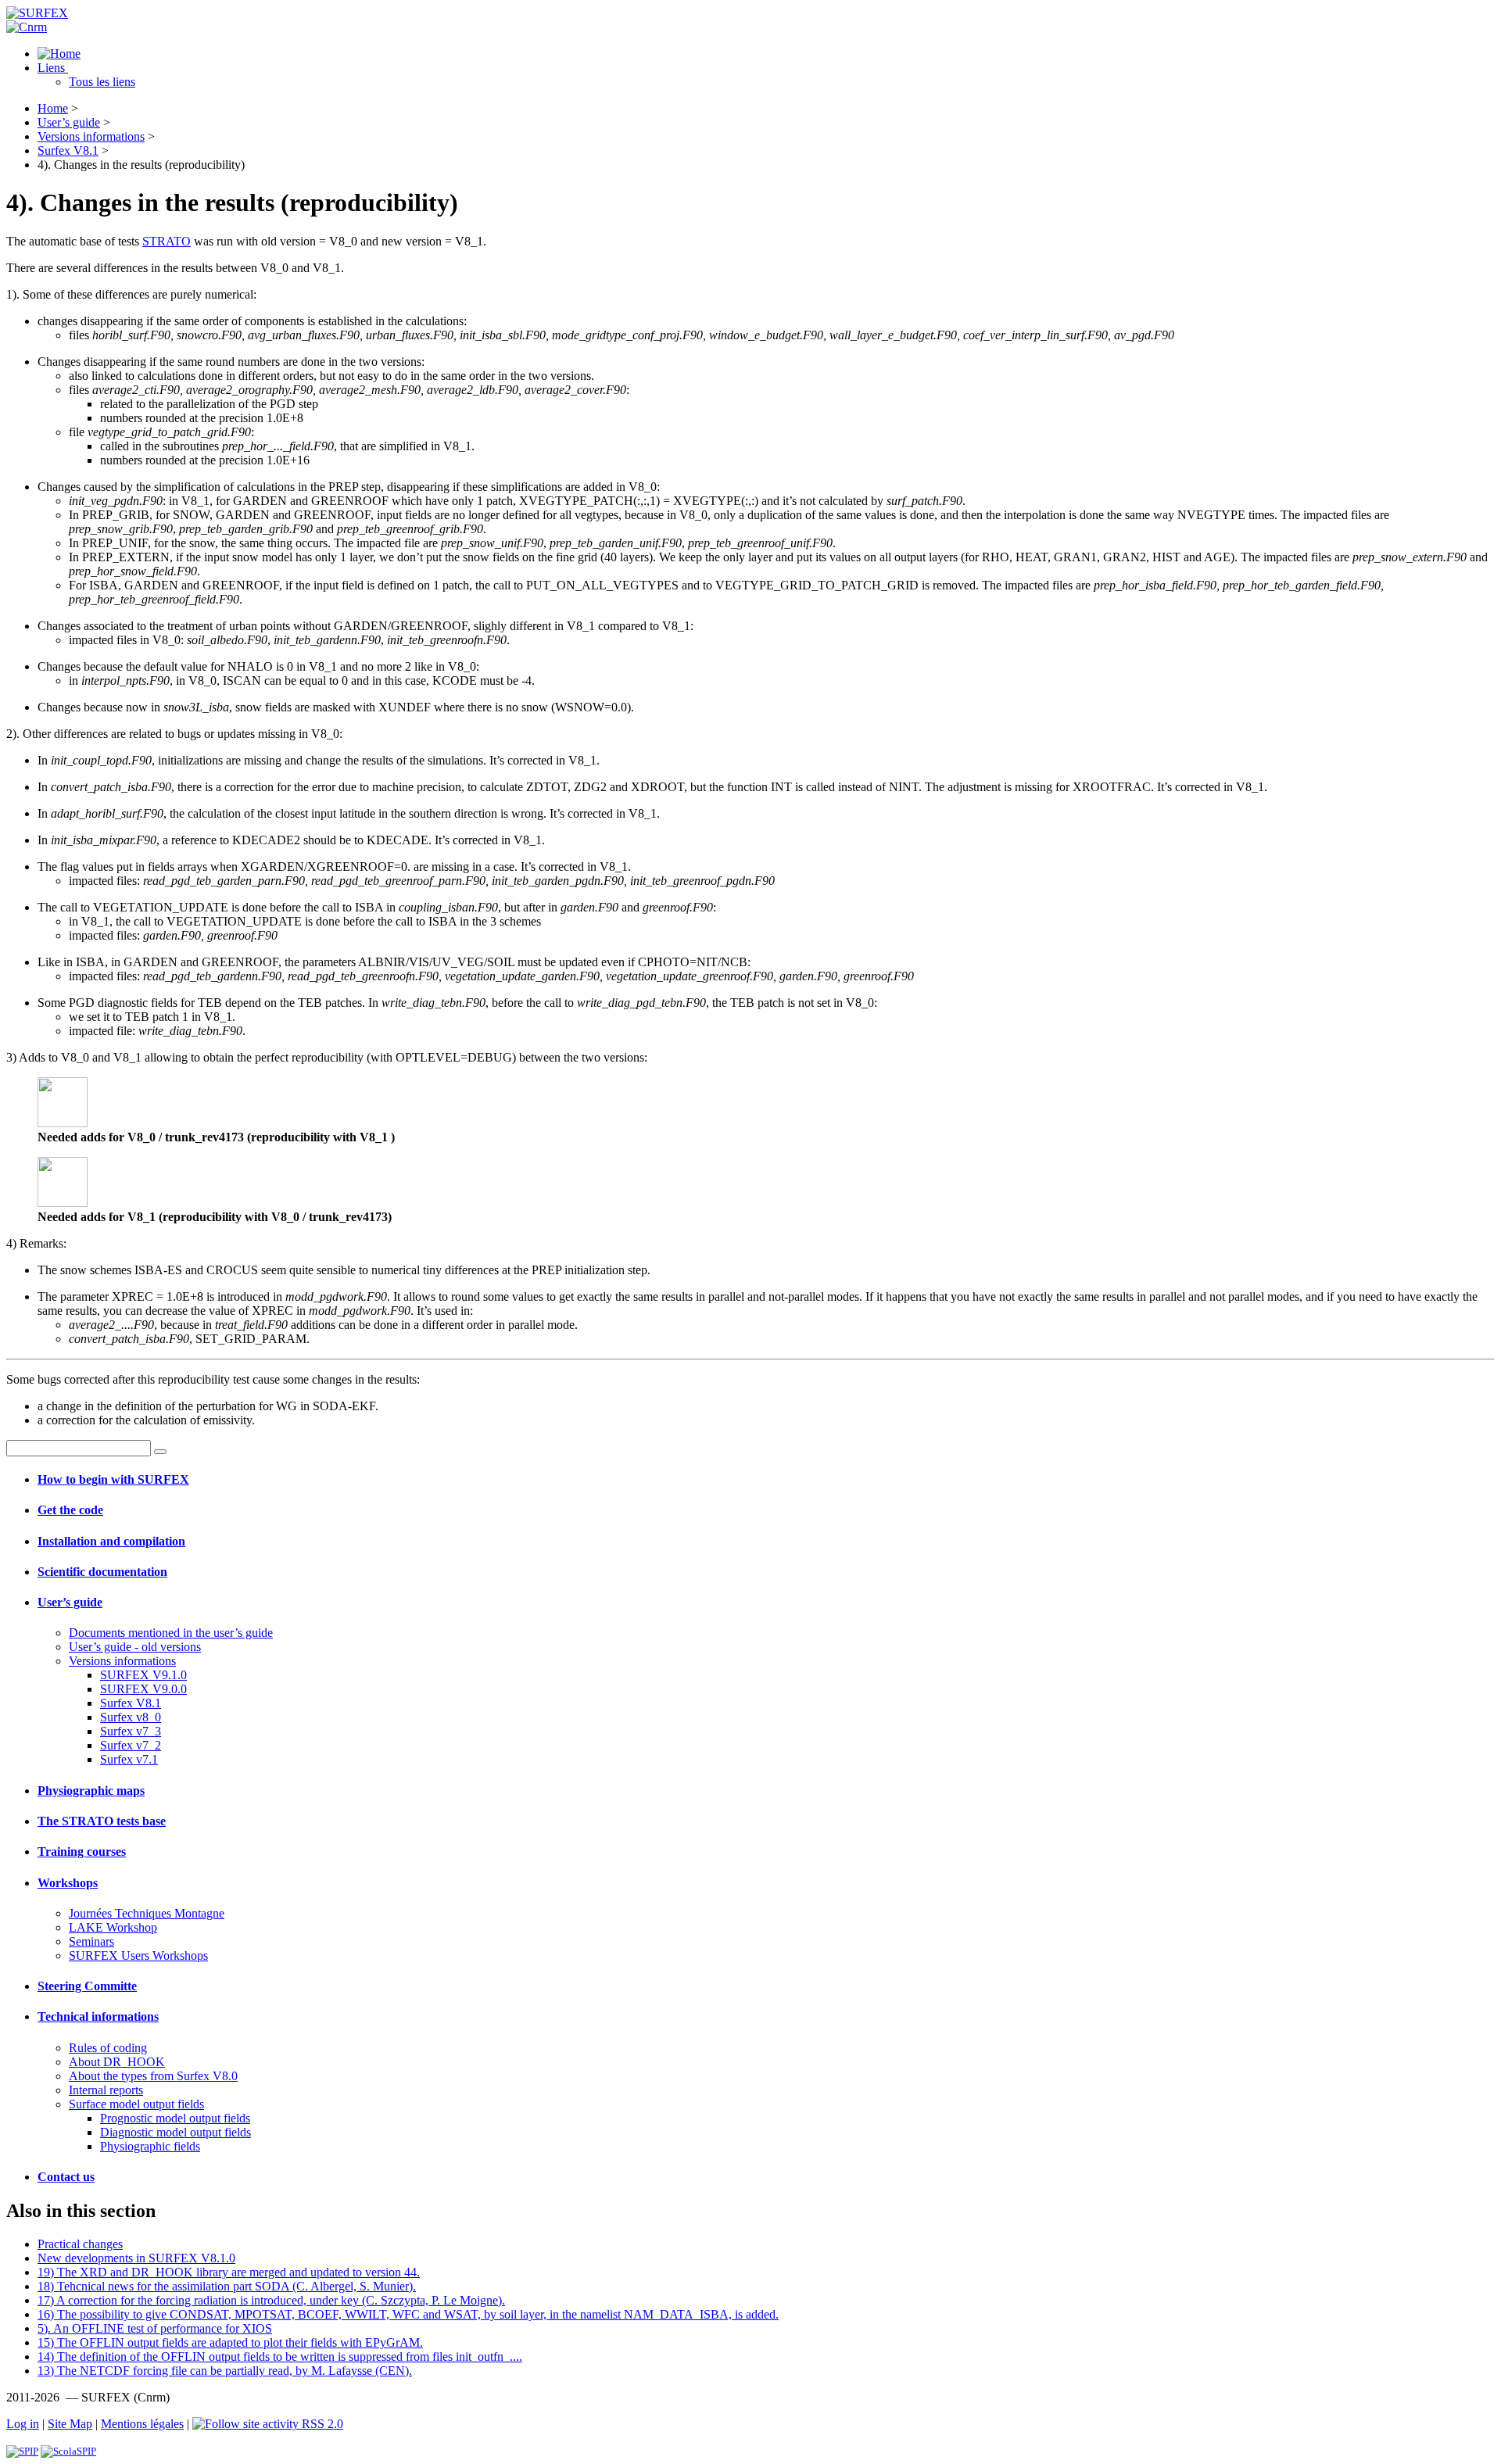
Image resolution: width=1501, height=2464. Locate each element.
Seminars (91, 1941)
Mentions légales (142, 2424)
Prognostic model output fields (175, 2118)
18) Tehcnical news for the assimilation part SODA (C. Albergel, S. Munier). (227, 2286)
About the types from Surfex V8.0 (153, 2076)
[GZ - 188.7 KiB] (63, 1123)
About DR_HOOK (117, 2062)
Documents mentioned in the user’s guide (171, 1633)
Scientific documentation (102, 1572)
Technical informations (98, 2016)
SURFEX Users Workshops (138, 1955)
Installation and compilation (111, 1541)
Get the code (70, 1510)
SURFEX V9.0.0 (143, 1689)
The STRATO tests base (102, 1821)
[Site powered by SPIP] (22, 2451)
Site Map (70, 2424)
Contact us (66, 2177)
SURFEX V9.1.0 (143, 1675)
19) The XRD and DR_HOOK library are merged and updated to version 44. (229, 2272)
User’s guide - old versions (135, 1647)
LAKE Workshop (113, 1927)
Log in (23, 2424)
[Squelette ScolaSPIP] (68, 2451)
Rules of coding (108, 2048)
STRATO (167, 241)
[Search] (160, 1452)
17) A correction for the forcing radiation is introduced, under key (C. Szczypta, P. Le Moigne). (271, 2300)
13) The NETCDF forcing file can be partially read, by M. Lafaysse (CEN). (225, 2371)
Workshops (68, 1883)
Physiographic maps (91, 1791)
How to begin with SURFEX (113, 1479)
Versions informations (91, 136)
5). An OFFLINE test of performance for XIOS (155, 2328)
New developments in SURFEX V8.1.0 (136, 2258)
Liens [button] (53, 68)
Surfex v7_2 (131, 1745)
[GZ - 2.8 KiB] (63, 1203)
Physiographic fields (150, 2146)
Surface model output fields (136, 2104)
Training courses (82, 1852)
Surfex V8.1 (68, 150)
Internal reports (106, 2090)
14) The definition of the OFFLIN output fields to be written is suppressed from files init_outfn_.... (280, 2357)
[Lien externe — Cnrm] (27, 27)
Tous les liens (102, 82)
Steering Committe (87, 1986)
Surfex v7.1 (129, 1759)
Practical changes (80, 2244)
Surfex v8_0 (131, 1717)
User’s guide (69, 122)
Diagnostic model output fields (176, 2132)
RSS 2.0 (321, 2424)
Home (53, 108)
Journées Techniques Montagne (147, 1913)
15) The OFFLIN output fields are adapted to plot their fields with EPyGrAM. (230, 2342)
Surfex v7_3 (131, 1731)
